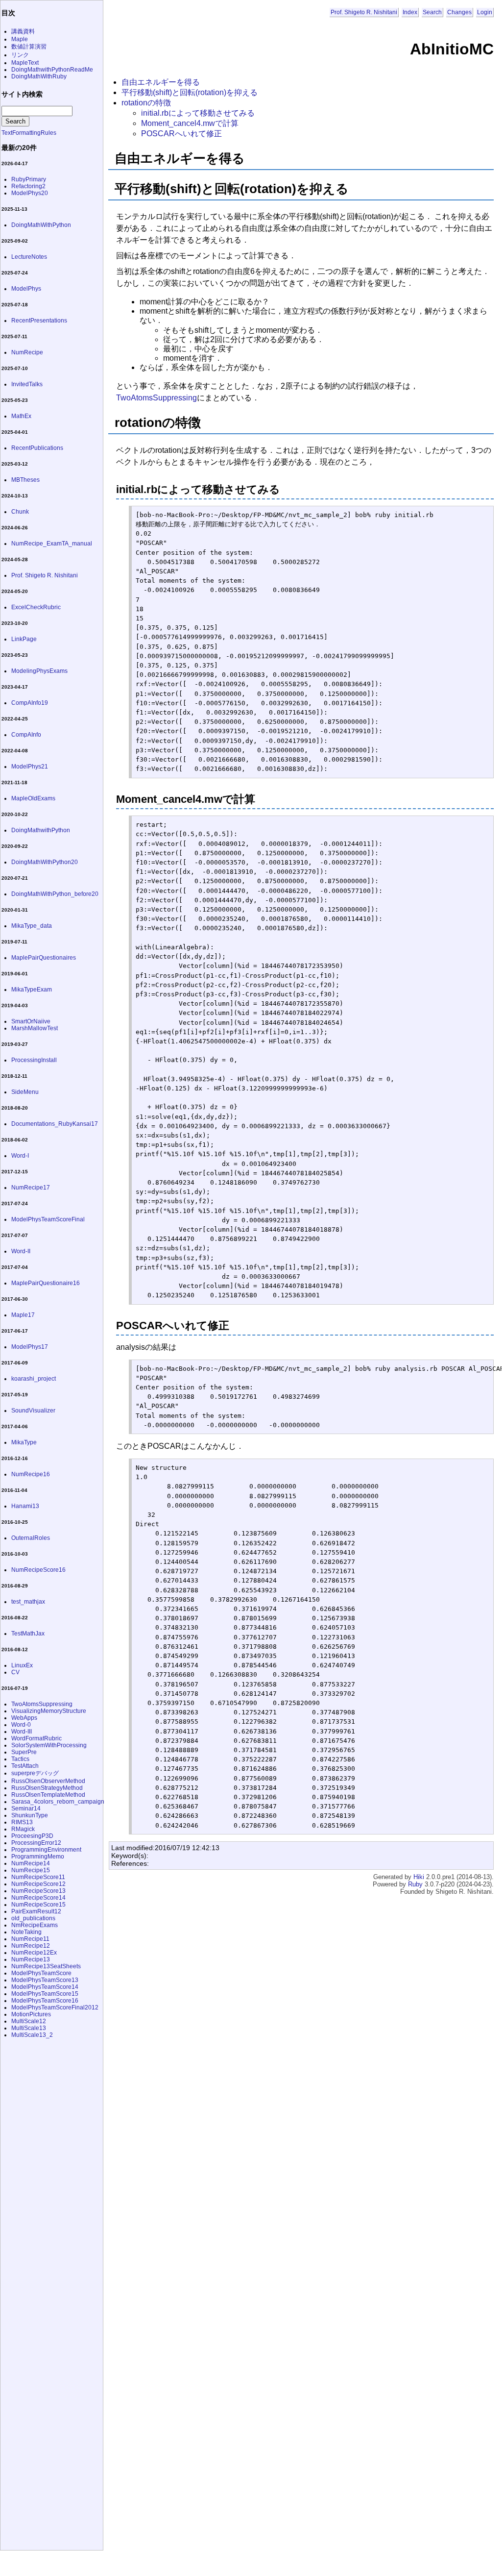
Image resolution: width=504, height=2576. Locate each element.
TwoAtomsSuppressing (156, 398)
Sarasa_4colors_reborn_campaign (58, 1802)
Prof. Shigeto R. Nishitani (364, 12)
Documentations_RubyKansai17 (55, 1124)
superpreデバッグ (35, 1773)
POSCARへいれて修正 (181, 134)
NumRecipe (27, 352)
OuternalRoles (31, 1538)
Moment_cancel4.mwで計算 (190, 123)
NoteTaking (26, 1932)
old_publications (33, 1918)
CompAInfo (26, 735)
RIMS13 (22, 1822)
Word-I (20, 1156)
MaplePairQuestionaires (44, 958)
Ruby (415, 1884)
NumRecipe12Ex (34, 1953)
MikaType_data (32, 926)
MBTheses (25, 480)
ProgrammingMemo (38, 1857)
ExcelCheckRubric (36, 607)
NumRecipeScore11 (38, 1877)
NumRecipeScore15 (38, 1905)
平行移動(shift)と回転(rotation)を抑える (190, 92)
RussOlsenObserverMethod (48, 1781)
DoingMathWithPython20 (45, 862)
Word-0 (21, 1725)
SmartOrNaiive (31, 1021)
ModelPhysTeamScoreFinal (48, 1219)
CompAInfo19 (30, 703)
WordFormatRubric (36, 1738)
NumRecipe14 (31, 1863)
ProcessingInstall (34, 1060)
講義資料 (23, 31)
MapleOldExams (33, 798)
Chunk (20, 512)
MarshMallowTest (35, 1028)
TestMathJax (28, 1634)
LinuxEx (22, 1665)
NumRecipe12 (31, 1946)
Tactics (20, 1759)
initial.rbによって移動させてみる (198, 113)
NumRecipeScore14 (38, 1898)
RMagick (23, 1829)
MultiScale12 (29, 2021)
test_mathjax (28, 1602)
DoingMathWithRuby (39, 76)
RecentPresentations (39, 321)
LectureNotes (29, 257)
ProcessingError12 (36, 1843)
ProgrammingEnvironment (46, 1850)
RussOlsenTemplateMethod (48, 1795)
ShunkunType (30, 1815)
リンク (20, 55)
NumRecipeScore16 (38, 1570)
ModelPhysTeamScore (41, 1973)
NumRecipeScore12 (38, 1884)
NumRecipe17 (31, 1188)
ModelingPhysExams (39, 671)
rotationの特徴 (146, 103)
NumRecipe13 (31, 1959)
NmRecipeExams (35, 1925)
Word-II (21, 1251)
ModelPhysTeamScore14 (45, 1987)
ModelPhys (26, 289)
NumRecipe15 (31, 1870)
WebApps (24, 1718)
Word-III (22, 1732)
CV (15, 1672)
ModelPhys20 (30, 193)
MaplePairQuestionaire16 (46, 1283)
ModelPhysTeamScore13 (45, 1980)
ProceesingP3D (32, 1836)
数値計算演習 (29, 47)
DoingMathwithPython (41, 830)
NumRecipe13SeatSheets (46, 1966)
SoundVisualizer (33, 1411)
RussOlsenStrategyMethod (47, 1788)
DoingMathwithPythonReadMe (52, 70)
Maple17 (23, 1315)
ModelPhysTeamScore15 (45, 1994)
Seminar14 (26, 1808)
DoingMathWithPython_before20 (55, 894)
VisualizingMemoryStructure (49, 1711)
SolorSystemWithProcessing (49, 1745)
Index (410, 12)
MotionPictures (31, 2014)
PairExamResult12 (36, 1911)
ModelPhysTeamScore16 (45, 2001)
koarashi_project (34, 1379)
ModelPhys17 (30, 1347)
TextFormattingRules (29, 133)
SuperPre (24, 1752)
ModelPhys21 (30, 767)
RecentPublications (37, 448)
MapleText (25, 63)
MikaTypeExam (32, 990)
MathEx (21, 416)
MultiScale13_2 (32, 2035)
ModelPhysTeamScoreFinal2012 (55, 2007)
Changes (459, 12)
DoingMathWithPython (41, 225)
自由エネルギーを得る (161, 82)
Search (432, 12)
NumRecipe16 (31, 1474)
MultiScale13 (29, 2028)
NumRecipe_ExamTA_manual (52, 544)
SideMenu (25, 1092)
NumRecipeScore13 (38, 1891)
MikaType (24, 1442)
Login (485, 12)
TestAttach (25, 1766)
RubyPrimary (29, 179)
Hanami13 (25, 1506)
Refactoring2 (28, 186)
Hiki (419, 1877)
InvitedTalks (27, 384)
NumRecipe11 (30, 1939)
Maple (20, 39)
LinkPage (24, 639)
